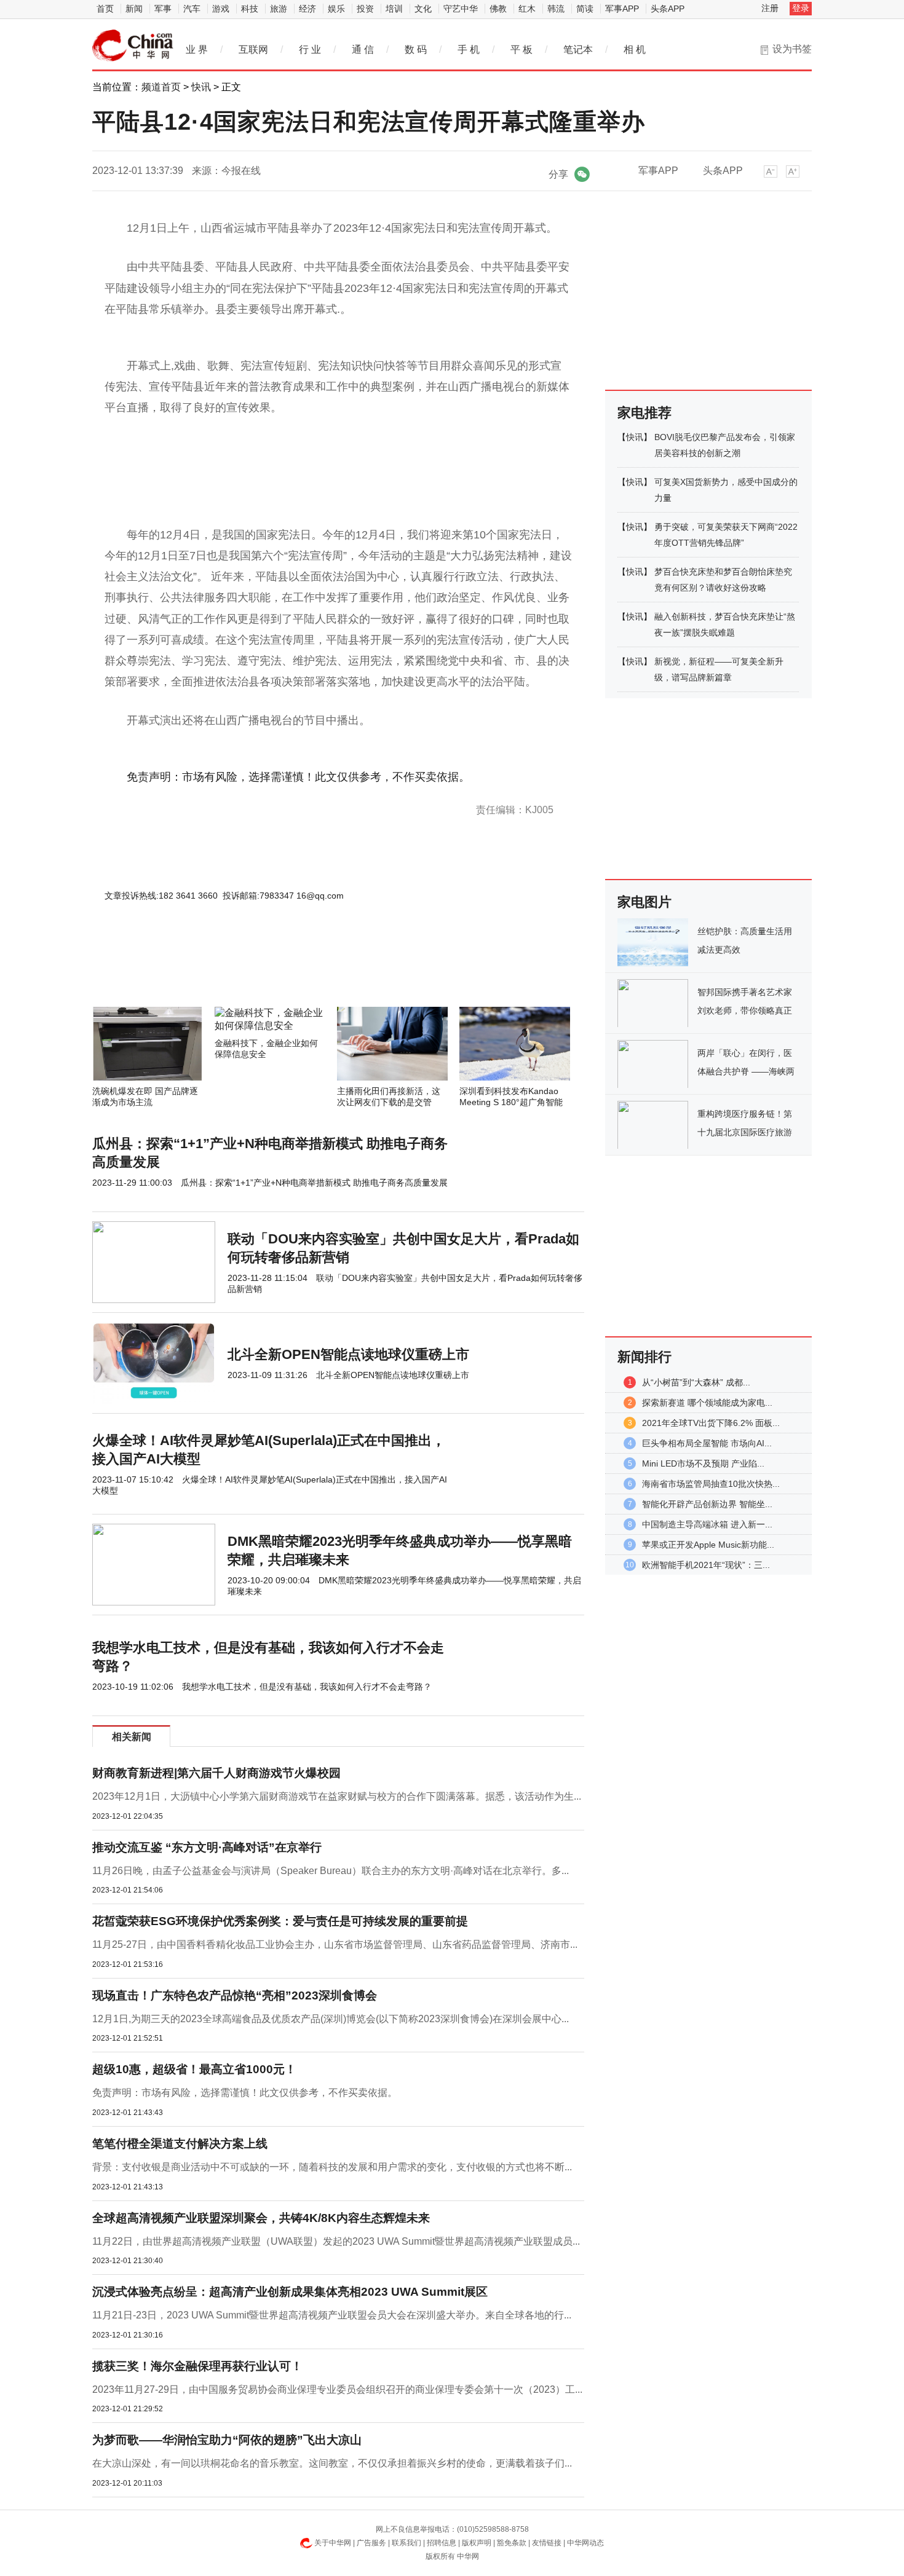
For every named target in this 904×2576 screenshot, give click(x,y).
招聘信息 (442, 2543)
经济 (307, 9)
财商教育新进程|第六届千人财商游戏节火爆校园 (216, 1773)
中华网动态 (585, 2543)
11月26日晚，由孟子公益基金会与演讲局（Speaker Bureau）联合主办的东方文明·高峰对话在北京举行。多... (331, 1871)
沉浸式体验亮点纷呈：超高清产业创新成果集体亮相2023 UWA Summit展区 (290, 2292)
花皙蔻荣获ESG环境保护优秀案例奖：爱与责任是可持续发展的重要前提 (280, 1921)
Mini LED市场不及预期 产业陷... (703, 1463)
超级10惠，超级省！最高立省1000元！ (194, 2069)
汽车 (192, 9)
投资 (365, 9)
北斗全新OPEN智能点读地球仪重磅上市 (348, 1354)
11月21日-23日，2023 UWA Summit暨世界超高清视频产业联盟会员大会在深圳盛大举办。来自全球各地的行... (332, 2315)
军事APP (622, 9)
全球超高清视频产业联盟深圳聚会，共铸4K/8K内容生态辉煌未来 (261, 2218)
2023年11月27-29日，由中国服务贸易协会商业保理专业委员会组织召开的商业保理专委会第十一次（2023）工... (337, 2389)
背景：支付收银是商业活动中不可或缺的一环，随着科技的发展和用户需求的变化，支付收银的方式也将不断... (332, 2167)
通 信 (363, 49)
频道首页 (161, 87)
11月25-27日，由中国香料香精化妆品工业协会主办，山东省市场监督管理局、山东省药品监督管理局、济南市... (335, 1944)
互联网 (253, 49)
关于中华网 (333, 2543)
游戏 (221, 9)
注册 (770, 8)
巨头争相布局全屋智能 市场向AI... (707, 1443)
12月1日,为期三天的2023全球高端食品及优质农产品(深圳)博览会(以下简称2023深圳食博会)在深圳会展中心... (331, 2019)
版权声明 (477, 2543)
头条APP (668, 9)
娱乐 (336, 9)
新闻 (134, 9)
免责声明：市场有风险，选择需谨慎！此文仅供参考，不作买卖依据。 (245, 2093)
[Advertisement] (301, 974)
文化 (423, 9)
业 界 (197, 49)
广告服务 (371, 2543)
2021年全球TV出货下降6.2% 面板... (711, 1423)
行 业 (310, 49)
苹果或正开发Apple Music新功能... (708, 1545)
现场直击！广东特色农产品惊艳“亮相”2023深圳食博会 (235, 1995)
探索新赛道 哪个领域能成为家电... (707, 1403)
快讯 (201, 87)
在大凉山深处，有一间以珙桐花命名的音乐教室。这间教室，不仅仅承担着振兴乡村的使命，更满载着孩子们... (332, 2463)
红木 (527, 9)
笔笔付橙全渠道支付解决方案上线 (180, 2144)
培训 (394, 9)
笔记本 (578, 49)
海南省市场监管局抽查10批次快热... (711, 1484)
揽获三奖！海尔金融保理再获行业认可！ (197, 2366)
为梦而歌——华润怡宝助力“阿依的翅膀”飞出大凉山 (227, 2440)
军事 (163, 9)
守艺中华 (461, 9)
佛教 (498, 9)
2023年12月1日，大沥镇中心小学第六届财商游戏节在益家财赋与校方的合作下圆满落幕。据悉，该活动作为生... (337, 1796)
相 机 (635, 49)
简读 (585, 9)
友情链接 (547, 2543)
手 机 (469, 49)
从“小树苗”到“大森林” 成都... (696, 1382)
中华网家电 (133, 45)
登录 (801, 8)
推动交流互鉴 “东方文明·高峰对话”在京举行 (207, 1847)
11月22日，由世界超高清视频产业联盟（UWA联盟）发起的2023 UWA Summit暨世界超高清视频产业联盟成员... (336, 2241)
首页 (105, 9)
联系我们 (406, 2543)
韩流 (556, 9)
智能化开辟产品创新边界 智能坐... (707, 1504)
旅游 (279, 9)
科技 (250, 9)
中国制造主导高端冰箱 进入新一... (707, 1524)
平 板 (521, 49)
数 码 (416, 49)
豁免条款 (512, 2543)
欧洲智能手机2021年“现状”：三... (706, 1565)
